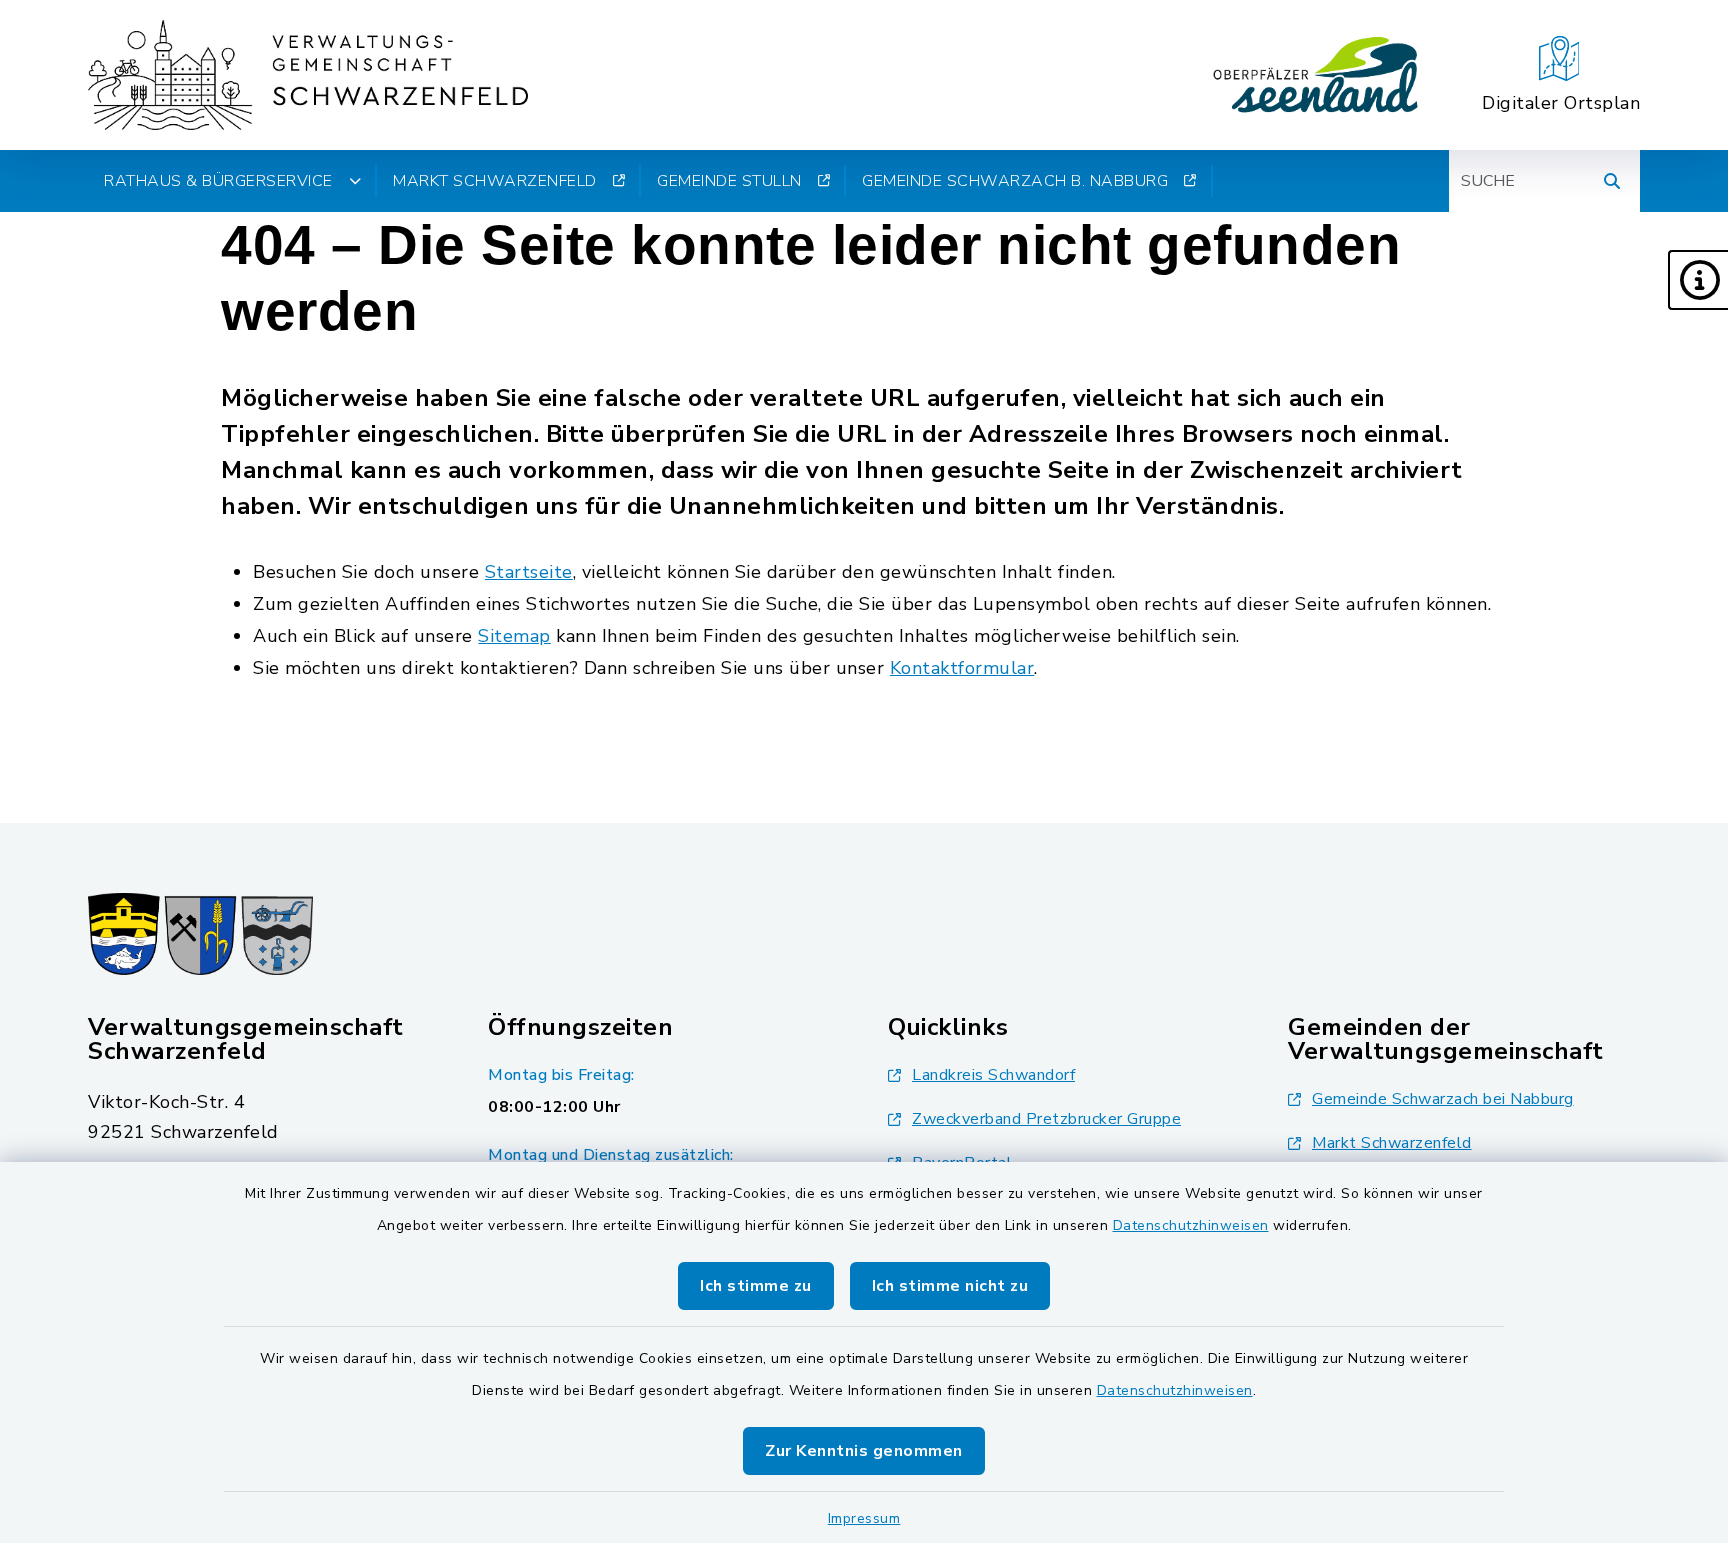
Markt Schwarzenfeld (495, 181)
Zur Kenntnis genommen (864, 1451)
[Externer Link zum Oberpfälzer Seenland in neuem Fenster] (1316, 75)
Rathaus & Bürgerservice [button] (218, 181)
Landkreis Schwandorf (993, 1075)
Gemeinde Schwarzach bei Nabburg (1443, 1099)
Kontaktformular (962, 668)
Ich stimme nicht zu (950, 1286)
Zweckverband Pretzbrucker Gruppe (1046, 1119)
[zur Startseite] (308, 75)
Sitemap (514, 636)
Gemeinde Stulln (729, 181)
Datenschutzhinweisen (1191, 1225)
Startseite (529, 572)
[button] (1698, 280)
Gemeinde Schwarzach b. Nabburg (1015, 181)
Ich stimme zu (756, 1286)
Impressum (864, 1518)
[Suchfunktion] (1612, 181)
